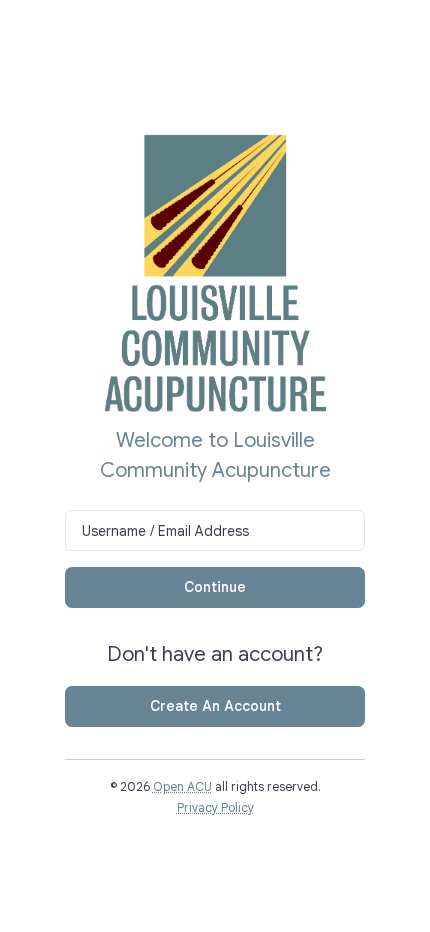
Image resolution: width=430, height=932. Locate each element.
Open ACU (182, 787)
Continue (215, 587)
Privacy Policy (215, 808)
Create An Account (215, 706)
